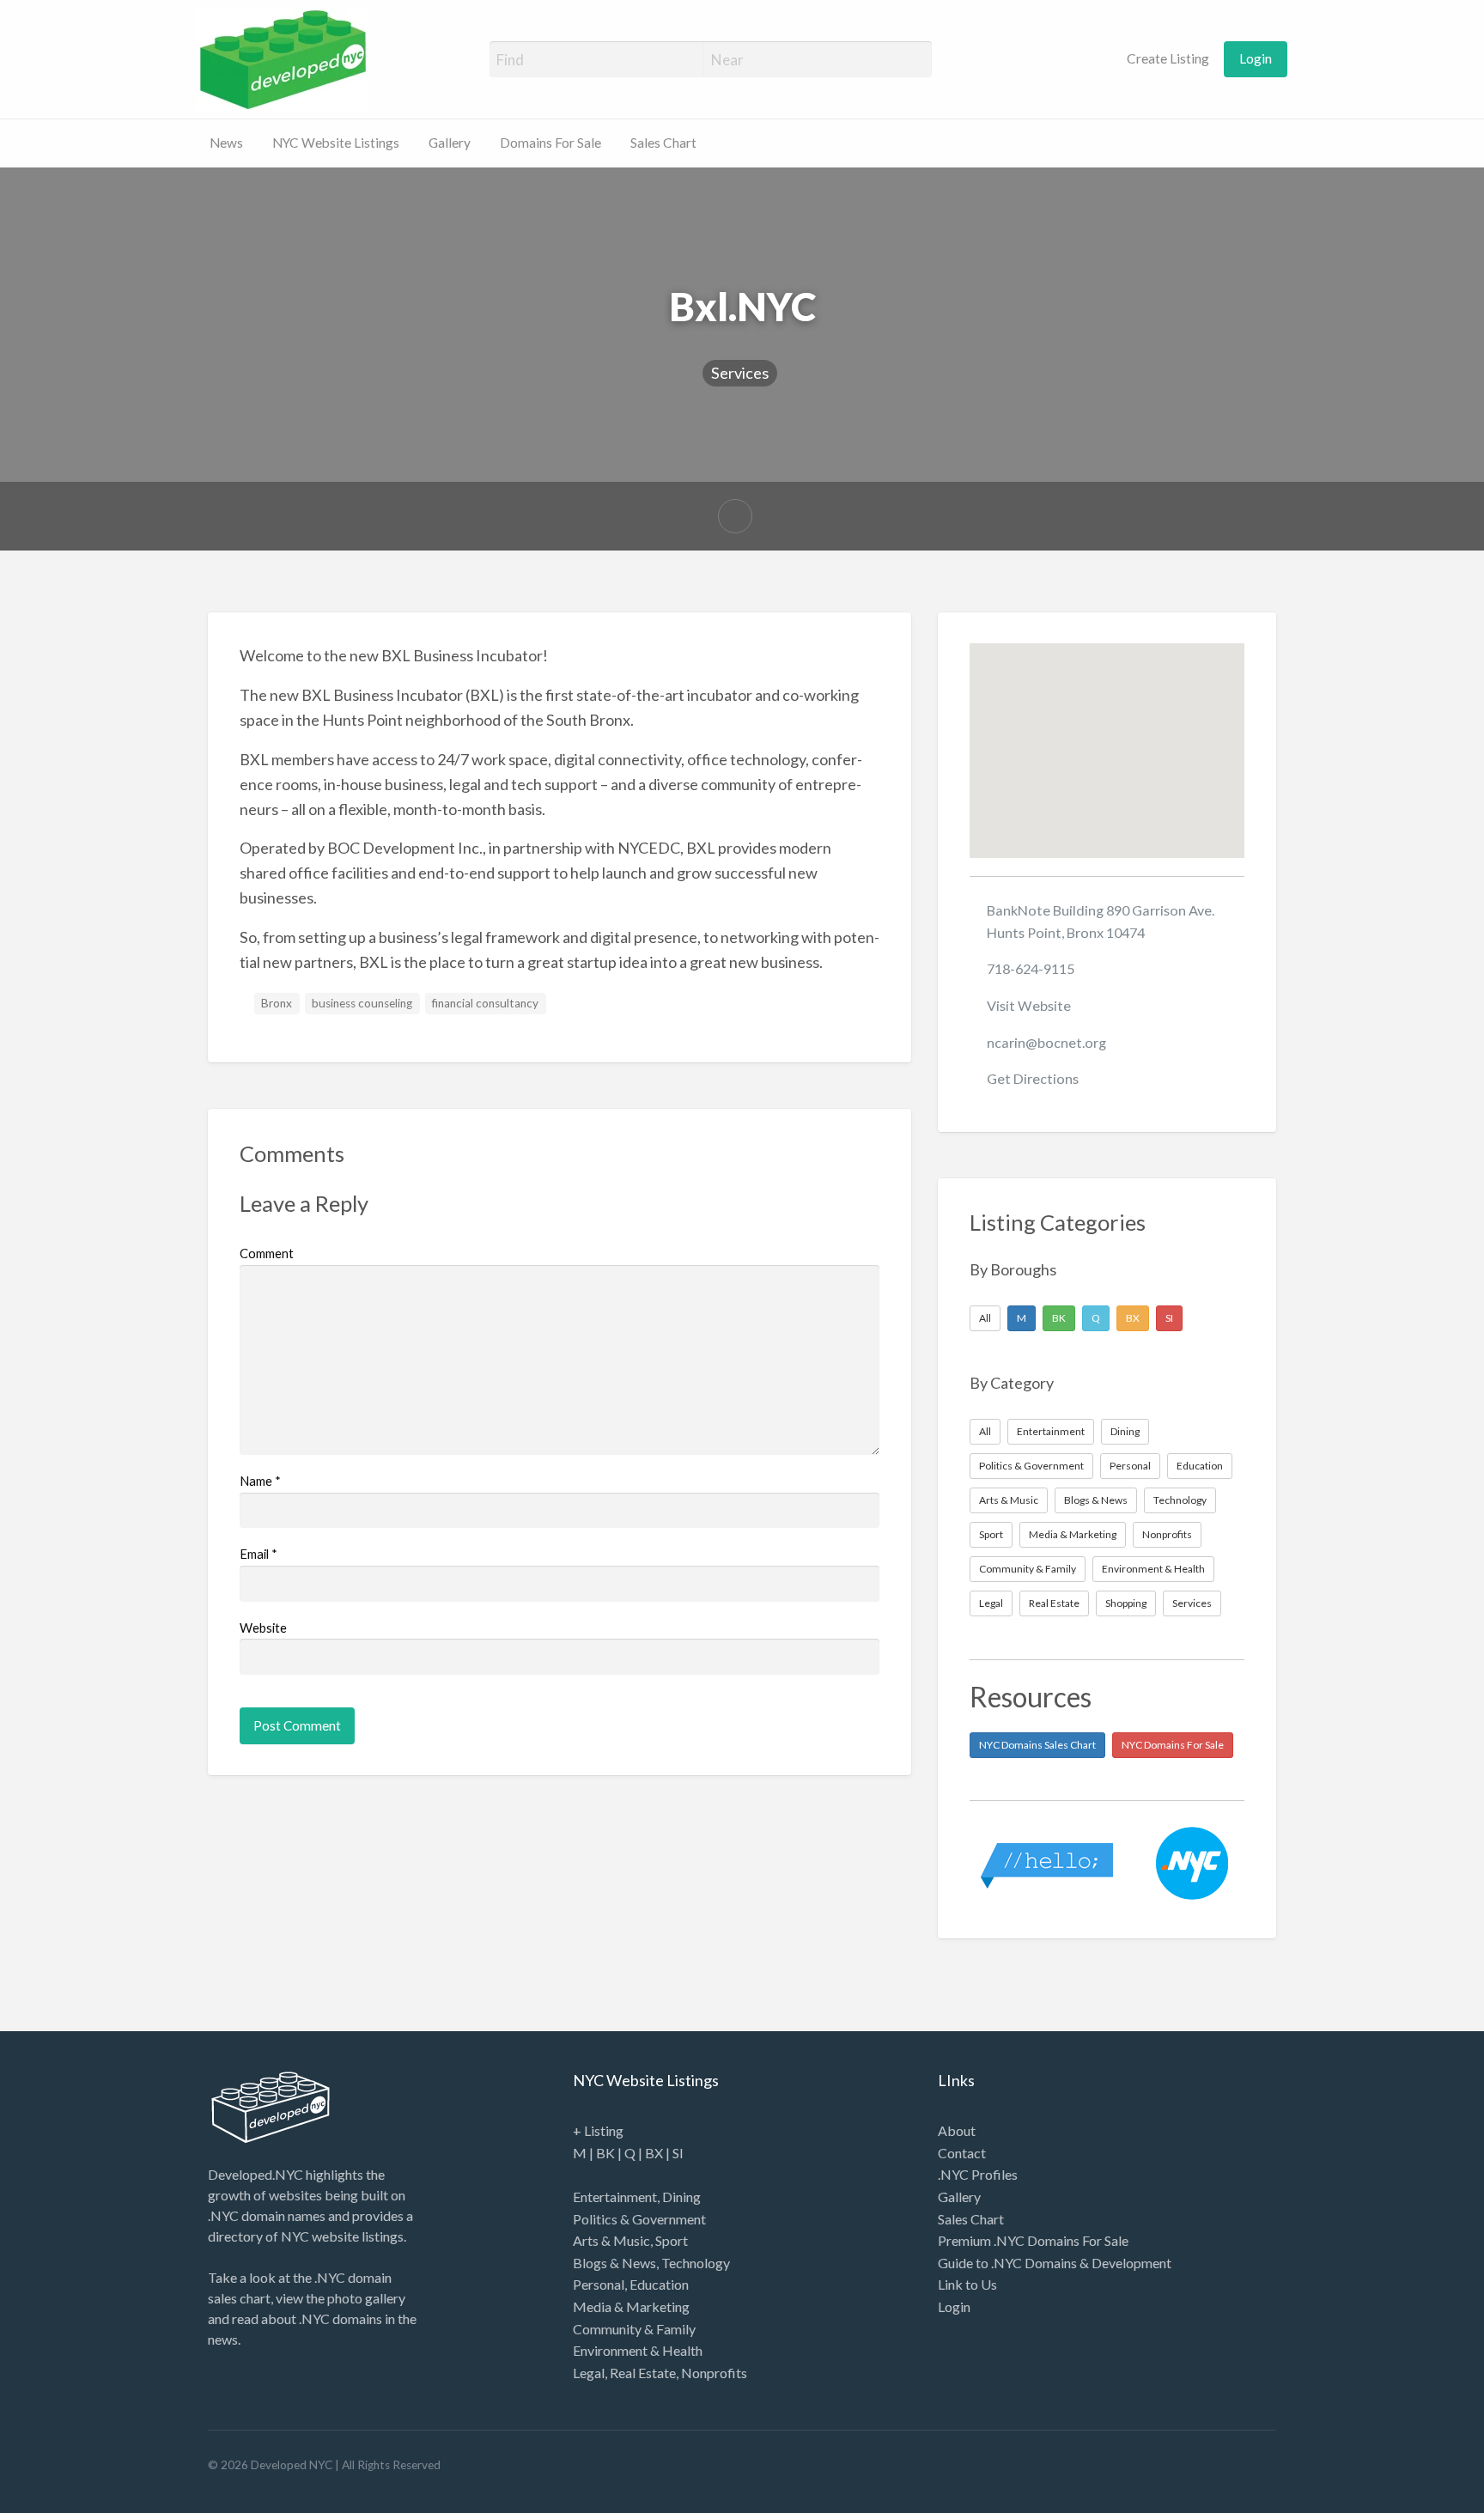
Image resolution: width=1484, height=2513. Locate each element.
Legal (991, 1603)
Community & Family (1028, 1569)
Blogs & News (1096, 1500)
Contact (962, 2153)
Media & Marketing (1073, 1534)
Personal (1130, 1466)
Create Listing (1167, 58)
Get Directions (1033, 1078)
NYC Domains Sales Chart (1037, 1745)
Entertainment (1051, 1431)
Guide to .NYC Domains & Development (1055, 2263)
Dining (1125, 1431)
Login (1256, 58)
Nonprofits (1167, 1534)
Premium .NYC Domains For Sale (1033, 2240)
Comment (267, 1253)
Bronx (277, 1003)
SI (1169, 1318)
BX (1133, 1318)
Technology (1180, 1500)
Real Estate (1054, 1603)
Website (263, 1628)
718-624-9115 (1031, 968)
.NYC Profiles (978, 2174)
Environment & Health (1153, 1569)
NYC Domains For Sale (1173, 1745)
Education (1200, 1466)
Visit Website (1029, 1005)
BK (1059, 1318)
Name (260, 1481)
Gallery (450, 143)
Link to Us (967, 2284)
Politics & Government (1031, 1466)
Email (258, 1554)
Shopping (1126, 1603)
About (957, 2130)
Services (740, 373)
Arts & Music (1009, 1500)
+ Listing (598, 2130)
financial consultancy (485, 1003)
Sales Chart (663, 143)
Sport (991, 1534)
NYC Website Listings (336, 143)
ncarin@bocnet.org (1046, 1042)
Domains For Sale (550, 143)
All (985, 1318)
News (226, 143)
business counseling (362, 1003)
